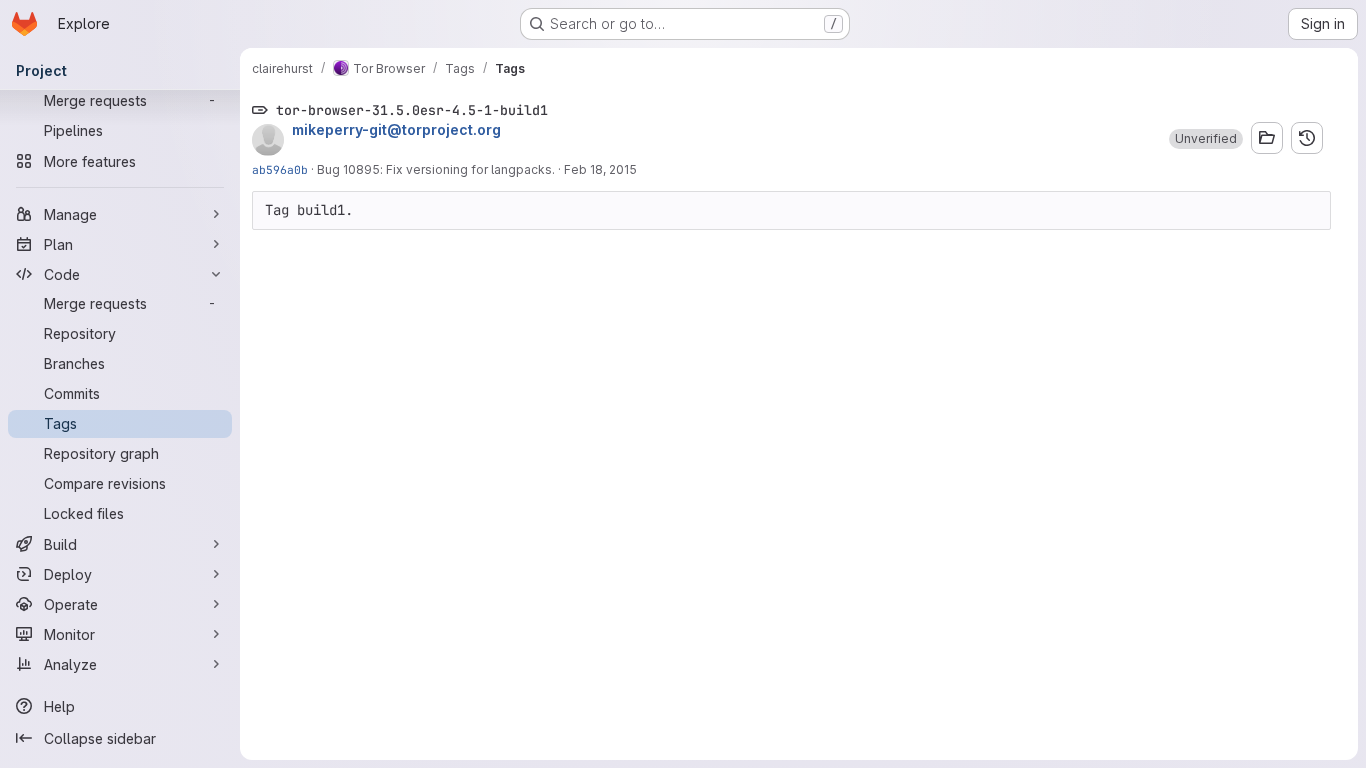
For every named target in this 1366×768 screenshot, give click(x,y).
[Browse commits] (1307, 138)
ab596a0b (280, 169)
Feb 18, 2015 (600, 169)
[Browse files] (1267, 138)
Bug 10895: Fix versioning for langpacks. (436, 169)
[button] (1206, 139)
